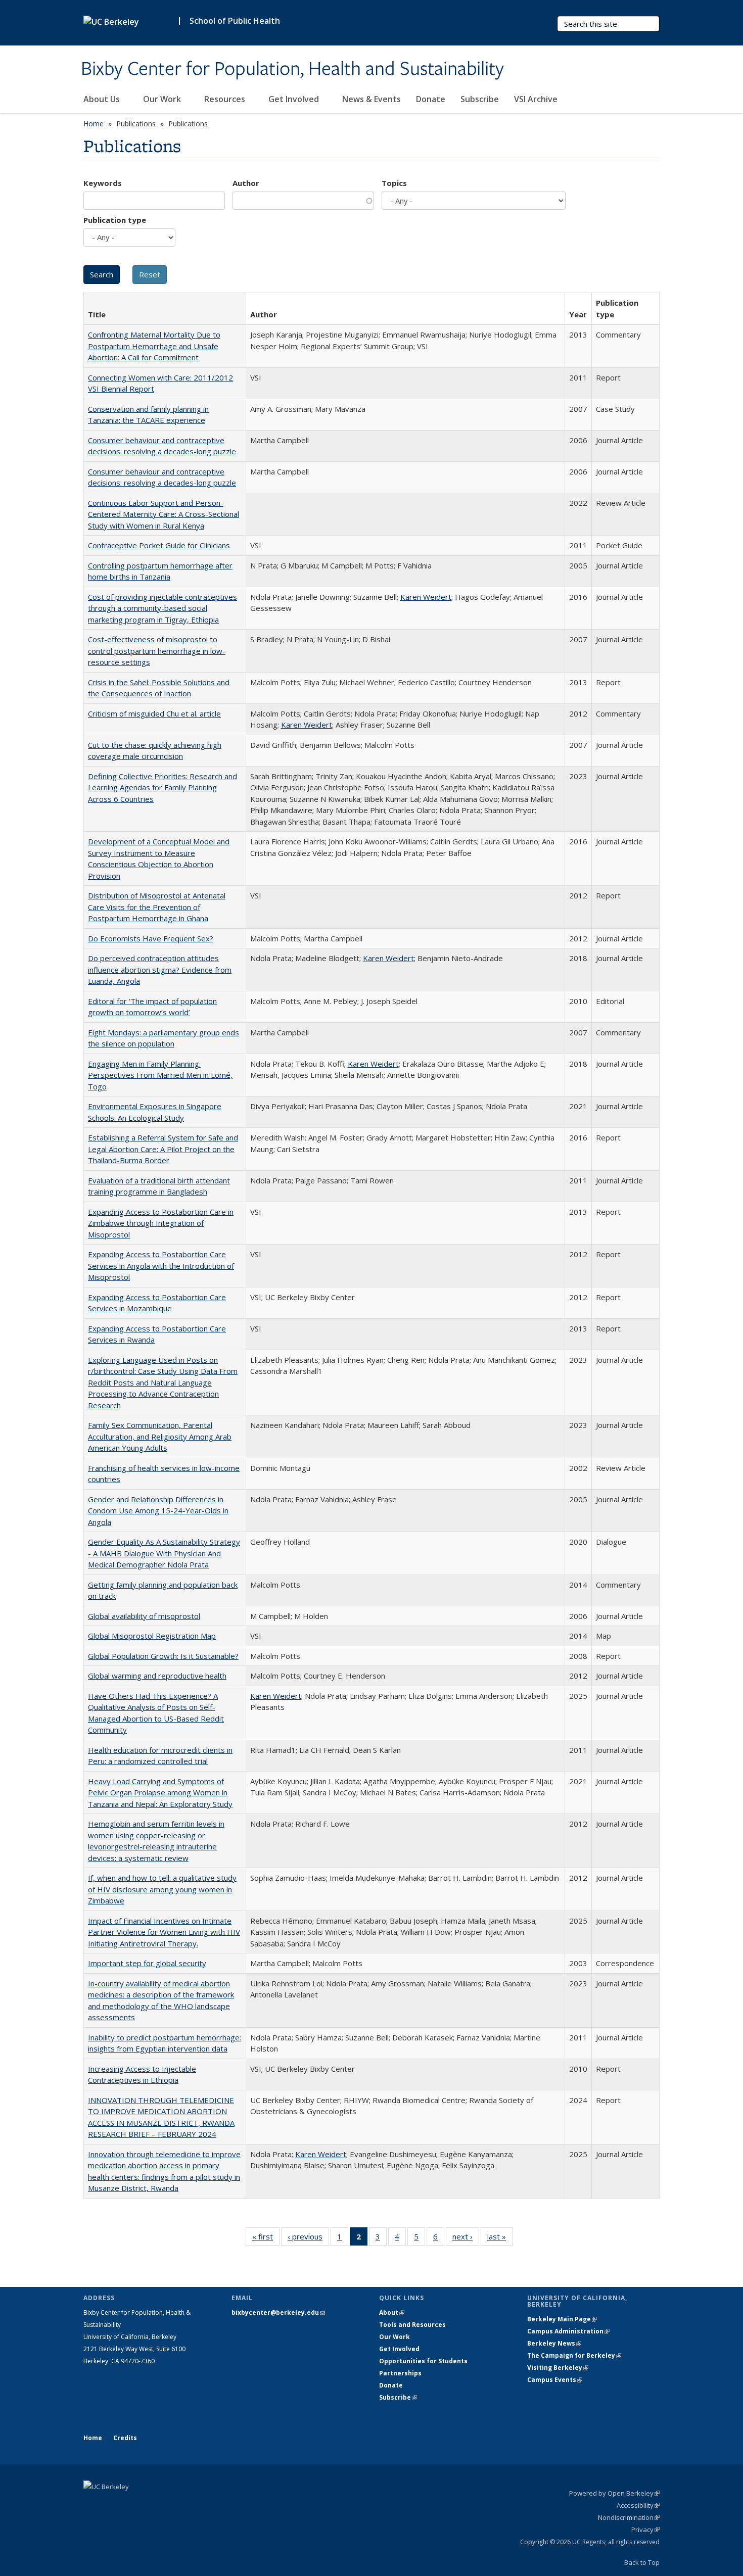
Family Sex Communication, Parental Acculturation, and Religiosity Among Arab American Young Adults (160, 1436)
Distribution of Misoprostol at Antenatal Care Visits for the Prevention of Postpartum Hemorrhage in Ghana (157, 907)
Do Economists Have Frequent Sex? (151, 938)
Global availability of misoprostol (144, 1616)
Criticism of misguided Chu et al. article (154, 713)
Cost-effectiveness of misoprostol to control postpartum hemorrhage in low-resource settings (157, 651)
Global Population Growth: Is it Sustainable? (163, 1656)
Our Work (163, 99)
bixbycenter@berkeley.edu (278, 2312)
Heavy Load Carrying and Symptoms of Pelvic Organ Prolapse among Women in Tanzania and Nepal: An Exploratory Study (160, 1793)
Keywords (103, 183)
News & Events (371, 99)
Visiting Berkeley (558, 2368)
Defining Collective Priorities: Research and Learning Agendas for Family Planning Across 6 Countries (162, 788)
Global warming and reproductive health (157, 1676)
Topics (394, 183)
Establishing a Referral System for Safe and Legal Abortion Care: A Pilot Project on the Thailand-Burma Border (163, 1149)
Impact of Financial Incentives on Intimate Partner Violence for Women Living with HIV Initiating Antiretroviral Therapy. (164, 1932)
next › (466, 2239)
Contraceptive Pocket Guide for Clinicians (159, 545)
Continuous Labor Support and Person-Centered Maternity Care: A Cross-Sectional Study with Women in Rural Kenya (164, 514)
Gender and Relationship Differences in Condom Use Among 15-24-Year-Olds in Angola (158, 1511)
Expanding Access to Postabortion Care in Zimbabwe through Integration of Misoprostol (161, 1223)
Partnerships (400, 2373)
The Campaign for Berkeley (574, 2355)
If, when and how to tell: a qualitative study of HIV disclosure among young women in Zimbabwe (162, 1889)
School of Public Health (235, 21)
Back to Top (642, 2562)
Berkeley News (554, 2343)
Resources (226, 99)
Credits (125, 2438)
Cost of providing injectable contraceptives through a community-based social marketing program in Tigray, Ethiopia (162, 608)
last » (500, 2239)
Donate (431, 99)
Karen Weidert (426, 597)
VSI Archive (536, 99)
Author (246, 183)
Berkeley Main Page (562, 2319)
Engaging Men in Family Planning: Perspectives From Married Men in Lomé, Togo (160, 1075)
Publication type (115, 220)
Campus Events (555, 2380)
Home (94, 124)
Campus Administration (568, 2331)
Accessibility (638, 2505)
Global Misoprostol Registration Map (152, 1636)
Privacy (645, 2530)
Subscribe (480, 99)
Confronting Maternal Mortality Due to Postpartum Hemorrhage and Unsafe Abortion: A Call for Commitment (154, 346)
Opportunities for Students (423, 2361)
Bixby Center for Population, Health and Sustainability (292, 69)
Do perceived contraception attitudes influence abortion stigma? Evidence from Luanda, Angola (160, 969)
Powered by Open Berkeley (614, 2493)
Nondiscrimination (629, 2517)
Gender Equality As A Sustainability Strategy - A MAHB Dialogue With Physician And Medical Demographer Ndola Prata (164, 1553)
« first (266, 2239)
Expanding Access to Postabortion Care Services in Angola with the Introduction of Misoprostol (161, 1266)
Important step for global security (147, 1963)
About (392, 2312)
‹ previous (308, 2239)
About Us (103, 99)
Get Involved (295, 99)
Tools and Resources (412, 2325)
